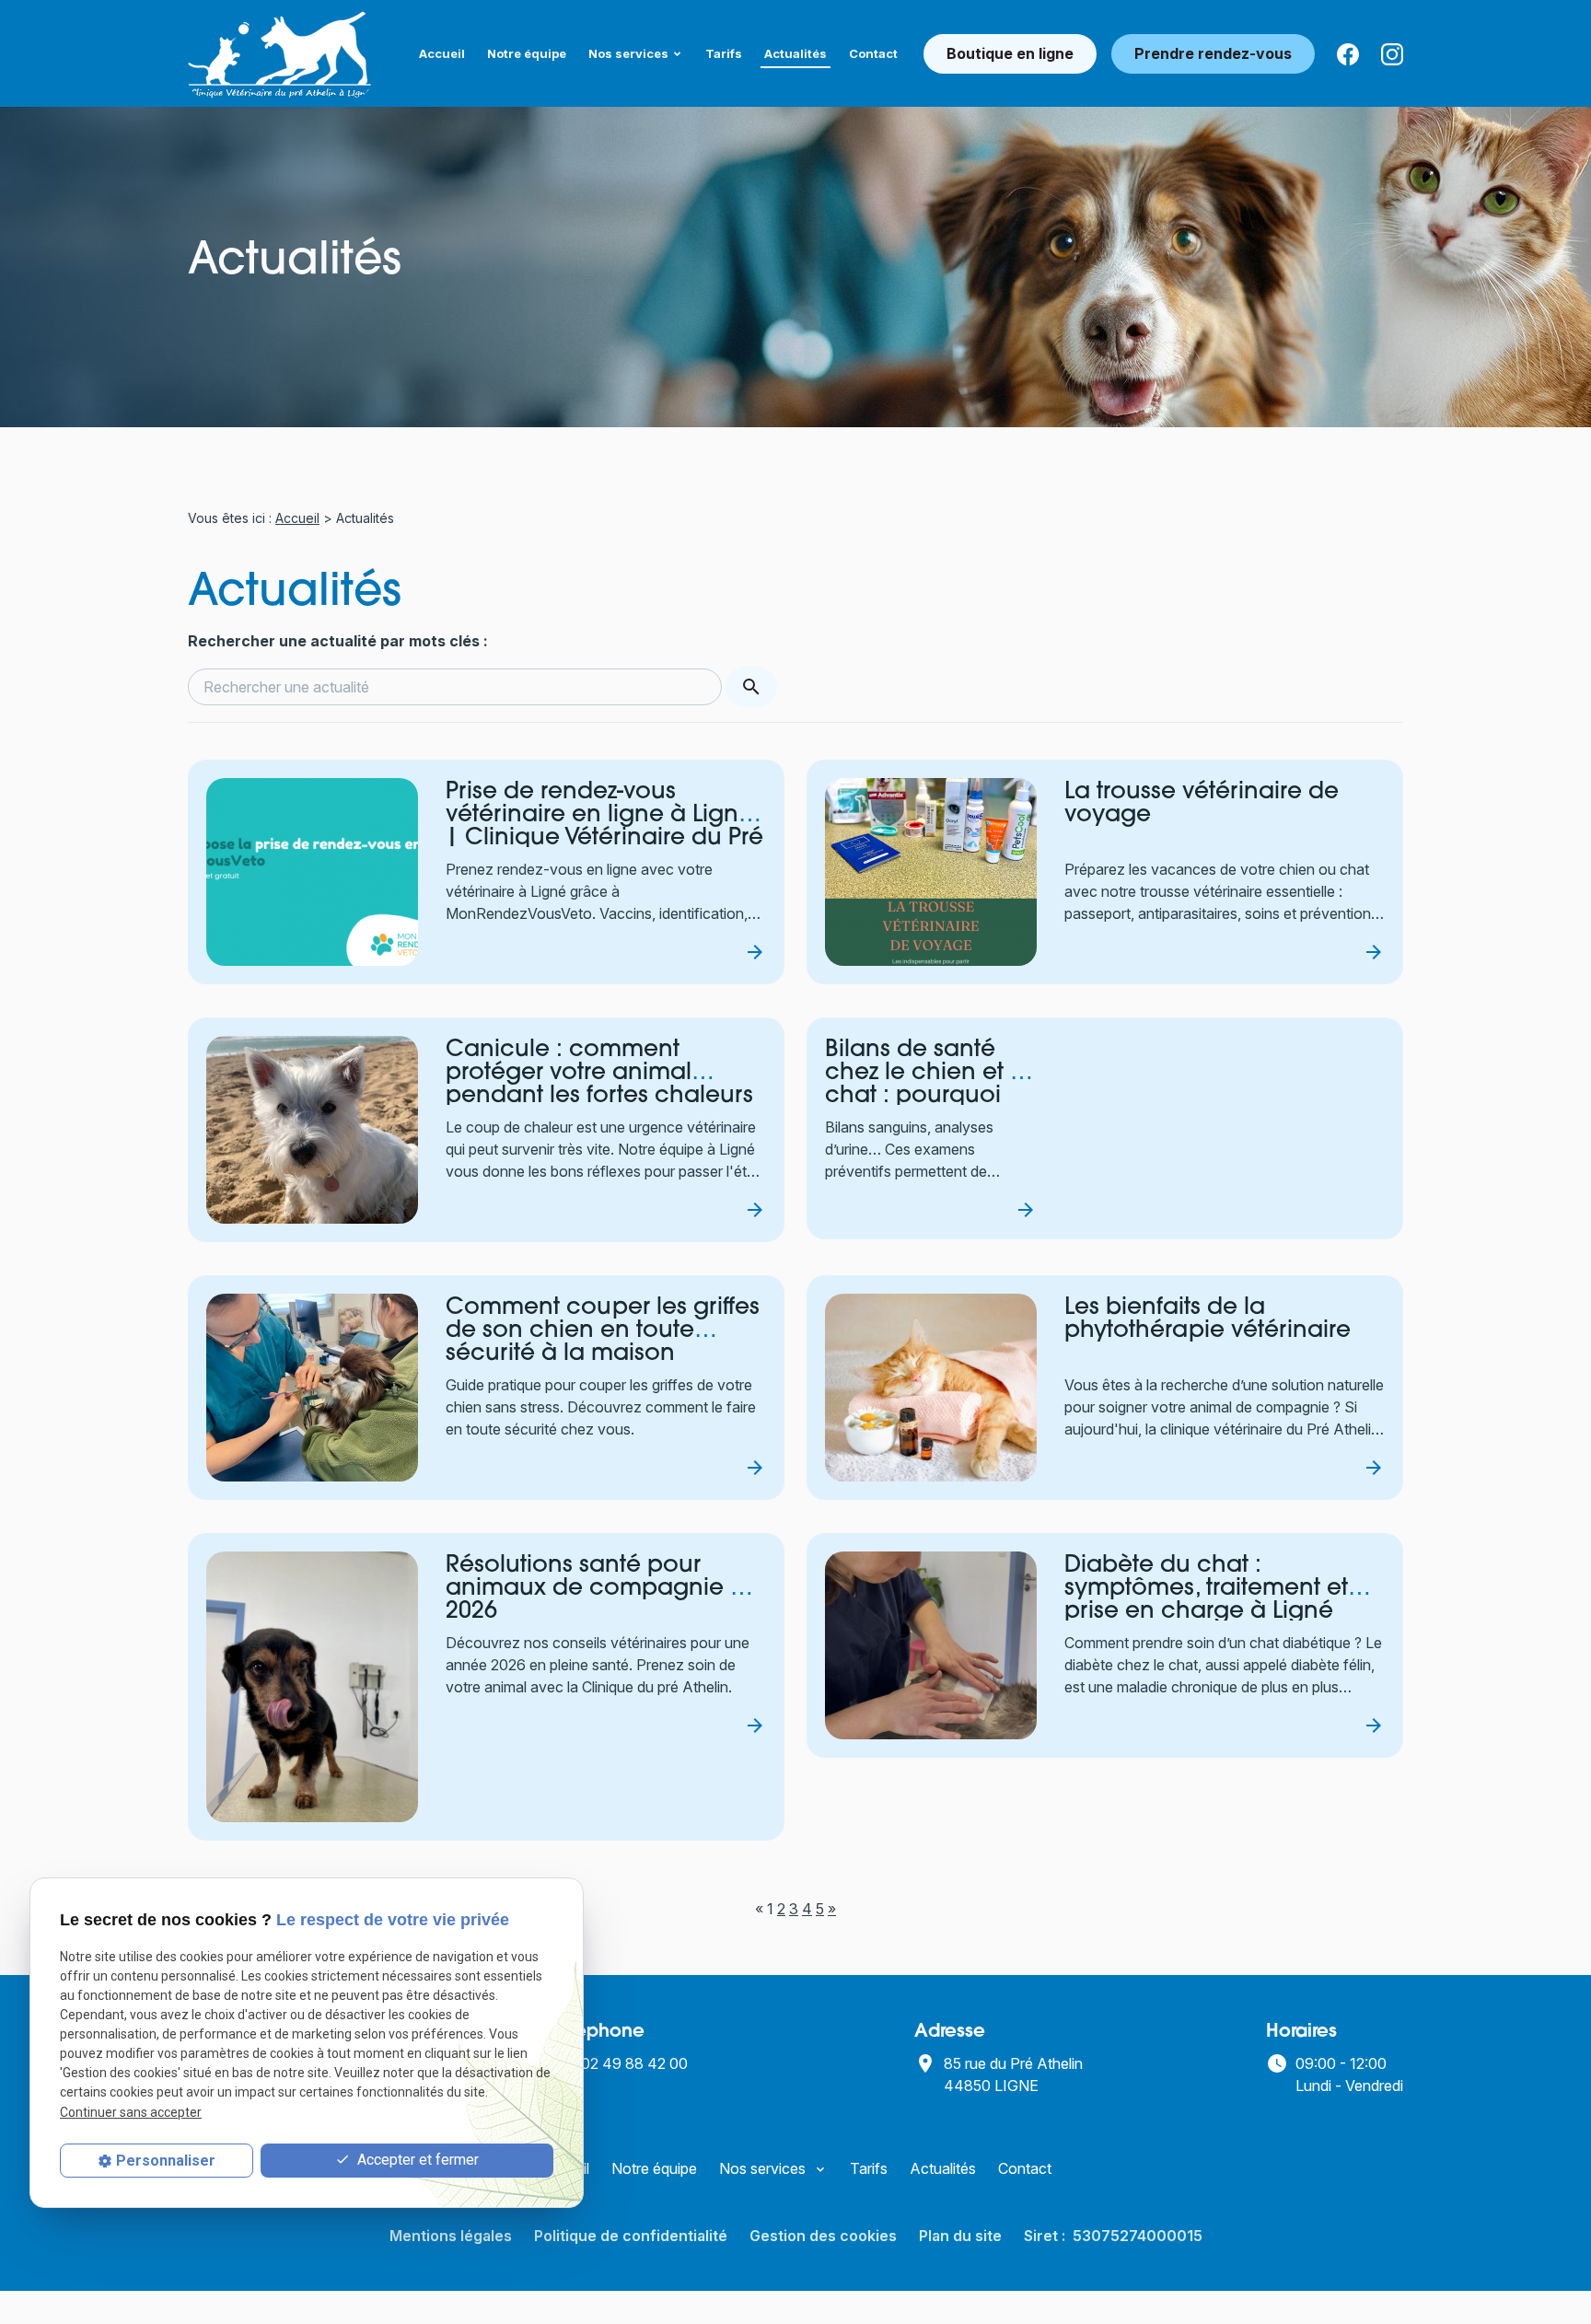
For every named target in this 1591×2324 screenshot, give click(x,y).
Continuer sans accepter (131, 2111)
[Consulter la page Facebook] (1348, 53)
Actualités (795, 53)
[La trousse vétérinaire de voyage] (931, 872)
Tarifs (724, 53)
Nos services (628, 53)
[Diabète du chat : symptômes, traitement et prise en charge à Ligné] (931, 1645)
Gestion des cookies (823, 2236)
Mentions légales (451, 2236)
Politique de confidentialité (631, 2236)
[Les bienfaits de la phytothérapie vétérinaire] (931, 1388)
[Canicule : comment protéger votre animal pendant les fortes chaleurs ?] (312, 1130)
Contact (873, 53)
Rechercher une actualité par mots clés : (338, 641)
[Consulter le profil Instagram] (1392, 53)
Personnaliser (166, 2161)
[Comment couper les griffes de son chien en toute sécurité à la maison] (312, 1388)
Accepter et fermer (416, 2160)
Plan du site (960, 2236)
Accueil (442, 53)
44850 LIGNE (1015, 2074)
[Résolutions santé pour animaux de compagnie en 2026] (312, 1687)
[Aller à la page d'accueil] (280, 53)
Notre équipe (527, 53)
